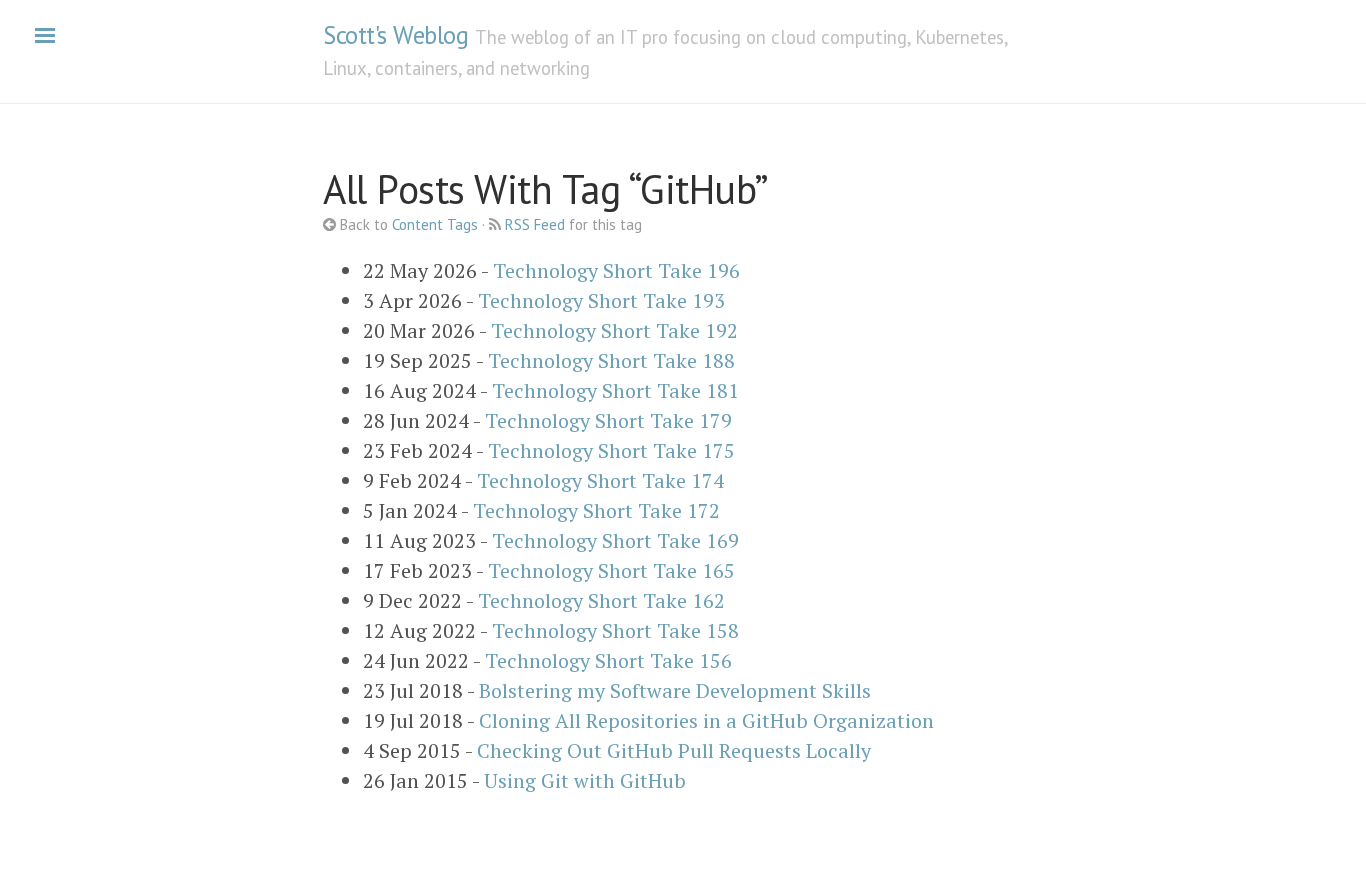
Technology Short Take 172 (596, 510)
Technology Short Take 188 (611, 360)
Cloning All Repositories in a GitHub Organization (706, 720)
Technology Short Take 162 (601, 600)
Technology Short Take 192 (614, 330)
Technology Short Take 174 (600, 480)
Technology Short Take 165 (611, 570)
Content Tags (435, 224)
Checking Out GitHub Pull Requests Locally (674, 750)
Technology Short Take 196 (616, 270)
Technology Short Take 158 (615, 630)
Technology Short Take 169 (615, 540)
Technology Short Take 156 (608, 660)
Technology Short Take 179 (608, 420)
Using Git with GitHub (585, 780)
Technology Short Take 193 (601, 300)
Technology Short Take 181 (615, 390)
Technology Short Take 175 (611, 450)
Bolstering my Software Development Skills (675, 690)
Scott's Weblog (395, 35)
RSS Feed (535, 224)
